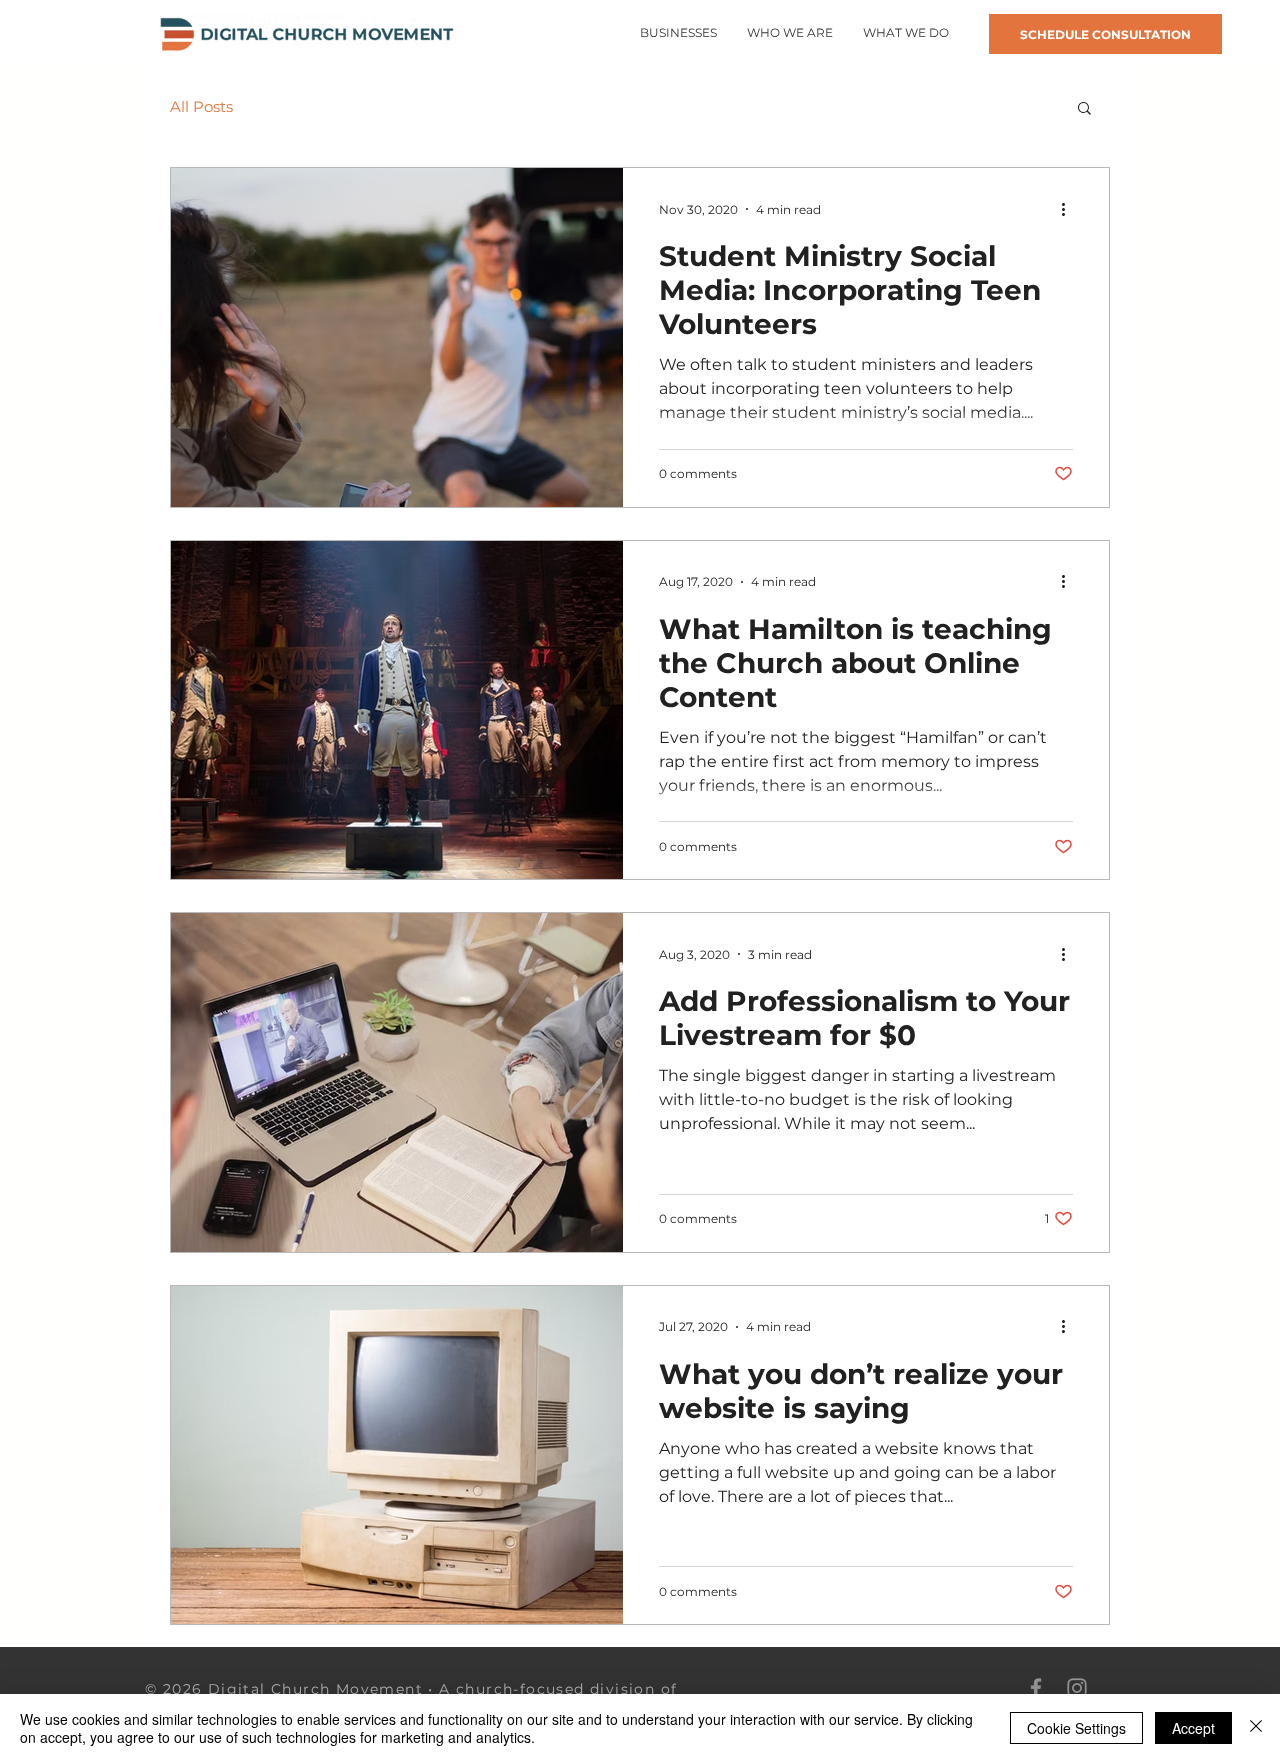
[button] (906, 33)
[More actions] (1070, 209)
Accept (1193, 1728)
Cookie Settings (1076, 1728)
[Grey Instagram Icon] (1077, 1688)
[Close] (1256, 1728)
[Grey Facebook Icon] (1036, 1688)
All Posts (201, 107)
